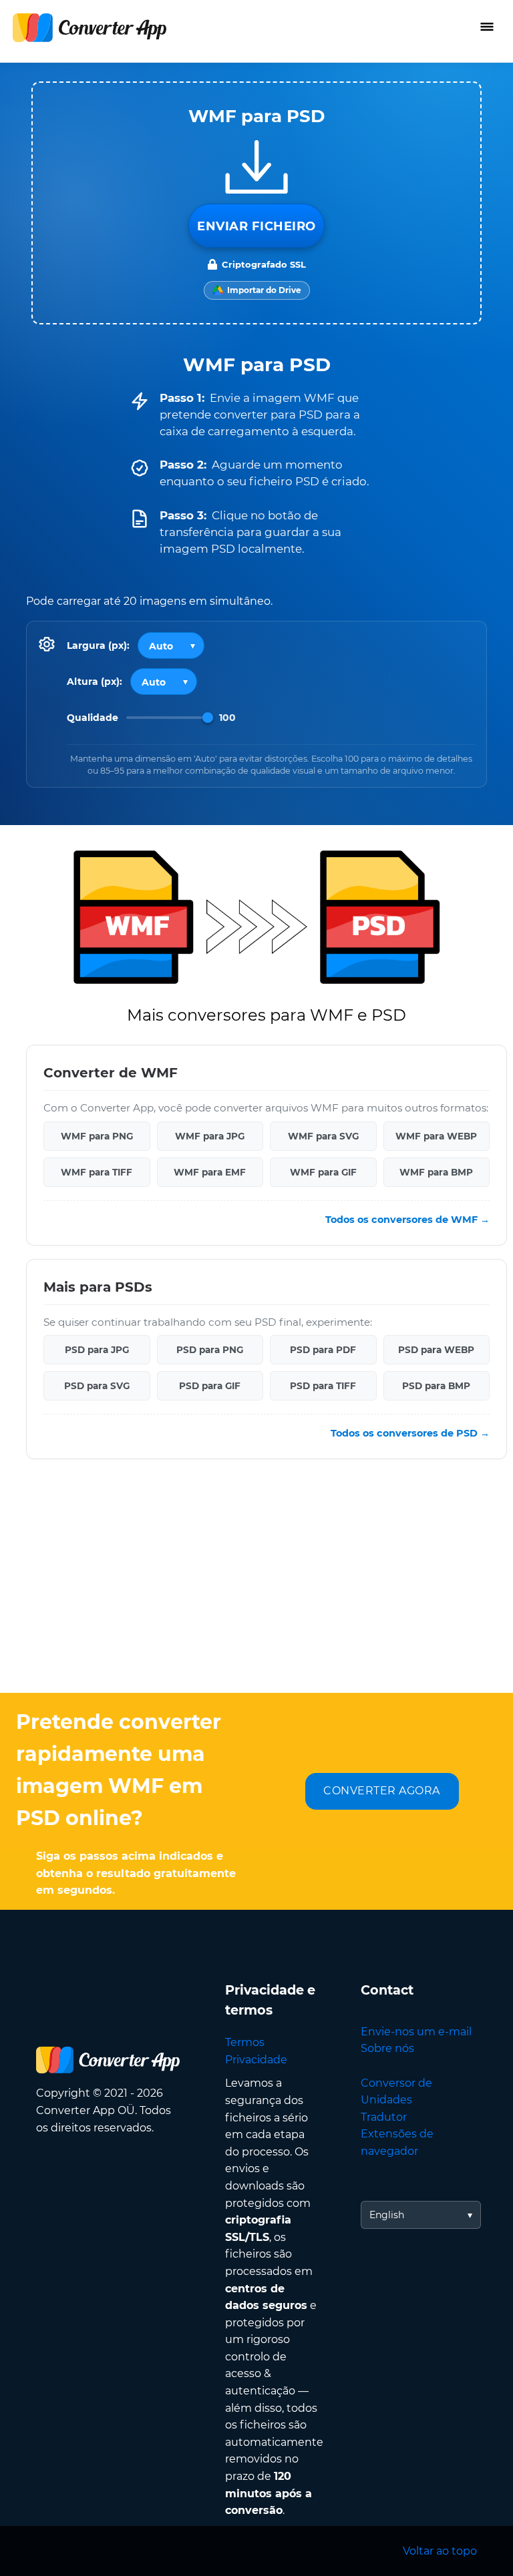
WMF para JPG (210, 1136)
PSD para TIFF (323, 1386)
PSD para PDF (323, 1350)
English (387, 2215)
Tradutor (384, 2117)
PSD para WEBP (436, 1350)
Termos (245, 2042)
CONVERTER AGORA (382, 1791)
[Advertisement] (256, 1586)
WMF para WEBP (436, 1136)
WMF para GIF (323, 1172)
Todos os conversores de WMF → (407, 1220)
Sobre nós (387, 2048)
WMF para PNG (97, 1136)
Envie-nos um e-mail (416, 2032)
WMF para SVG (323, 1136)
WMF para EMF (210, 1172)
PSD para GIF (210, 1386)
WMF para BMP (436, 1172)
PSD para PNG (210, 1350)
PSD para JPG (97, 1350)
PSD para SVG (97, 1386)
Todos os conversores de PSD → (410, 1433)
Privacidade (256, 2060)
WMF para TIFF (97, 1172)
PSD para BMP (436, 1386)
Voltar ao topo (440, 2551)
